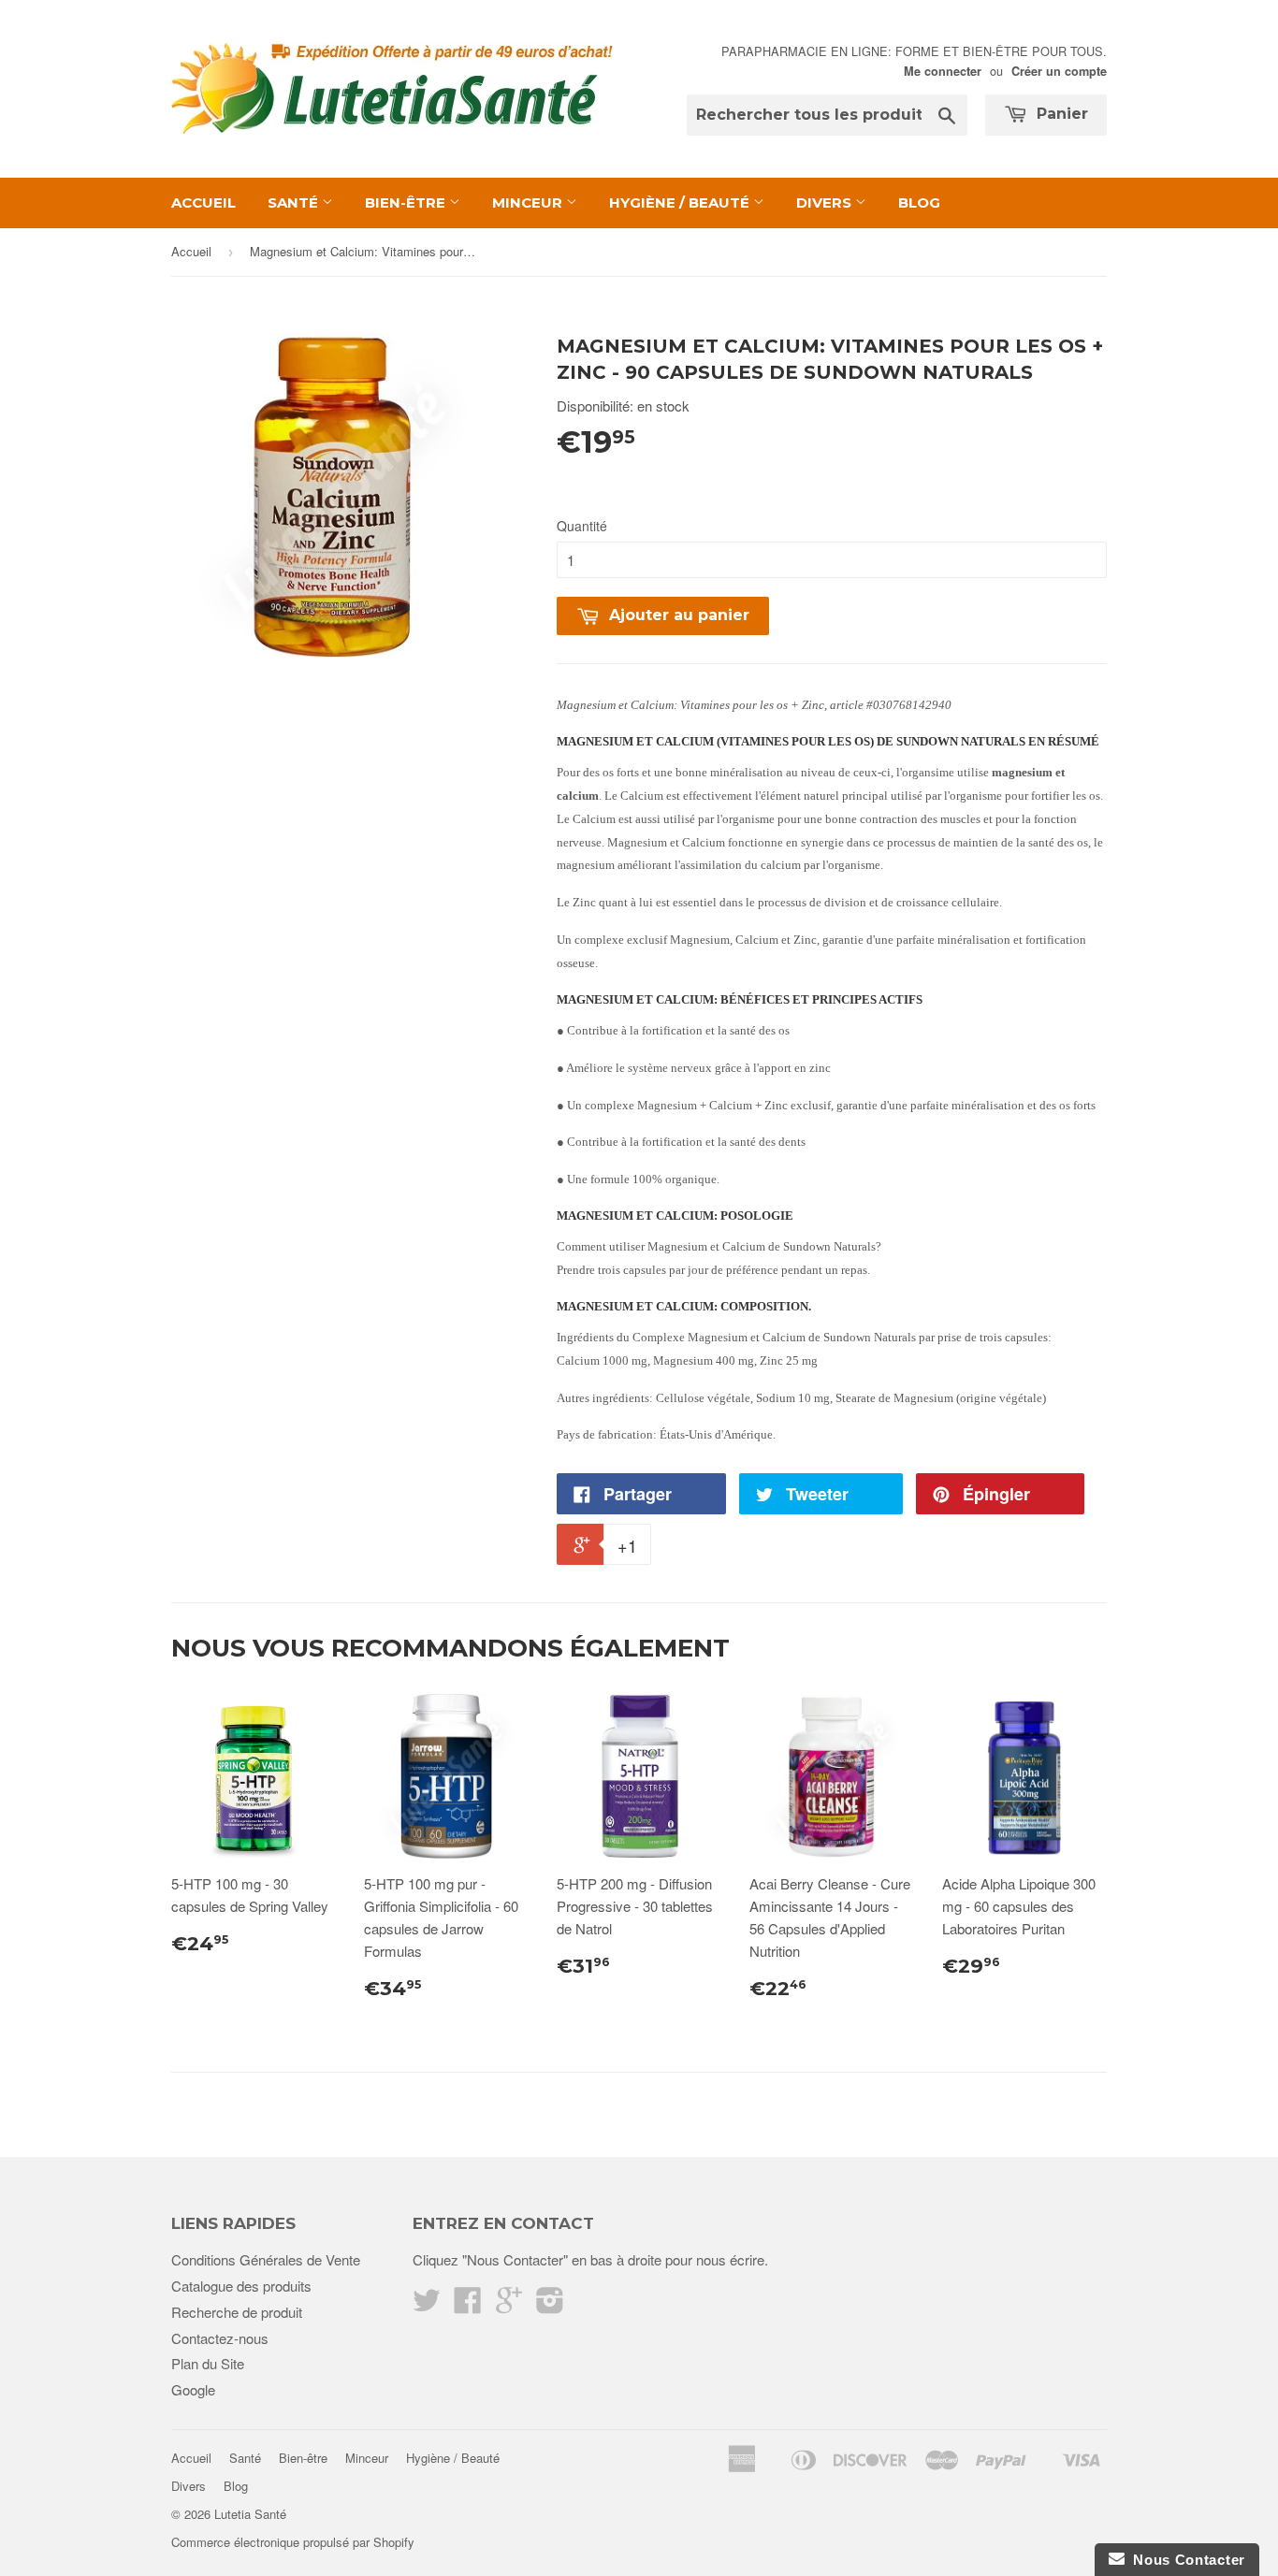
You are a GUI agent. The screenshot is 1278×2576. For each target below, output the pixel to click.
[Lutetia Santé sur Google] (509, 2305)
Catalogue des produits (241, 2286)
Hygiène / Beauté (681, 203)
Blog (919, 203)
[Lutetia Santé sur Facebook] (468, 2305)
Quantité (582, 526)
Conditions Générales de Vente (266, 2259)
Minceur (529, 203)
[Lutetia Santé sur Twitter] (427, 2305)
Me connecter (943, 71)
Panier (1060, 114)
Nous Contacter (1185, 2560)
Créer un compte (1059, 71)
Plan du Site (208, 2363)
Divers (826, 203)
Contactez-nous (220, 2338)
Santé (295, 203)
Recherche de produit (237, 2312)
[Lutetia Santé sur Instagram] (550, 2305)
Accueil (203, 203)
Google (193, 2389)
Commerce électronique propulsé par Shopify (293, 2542)
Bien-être (407, 203)
